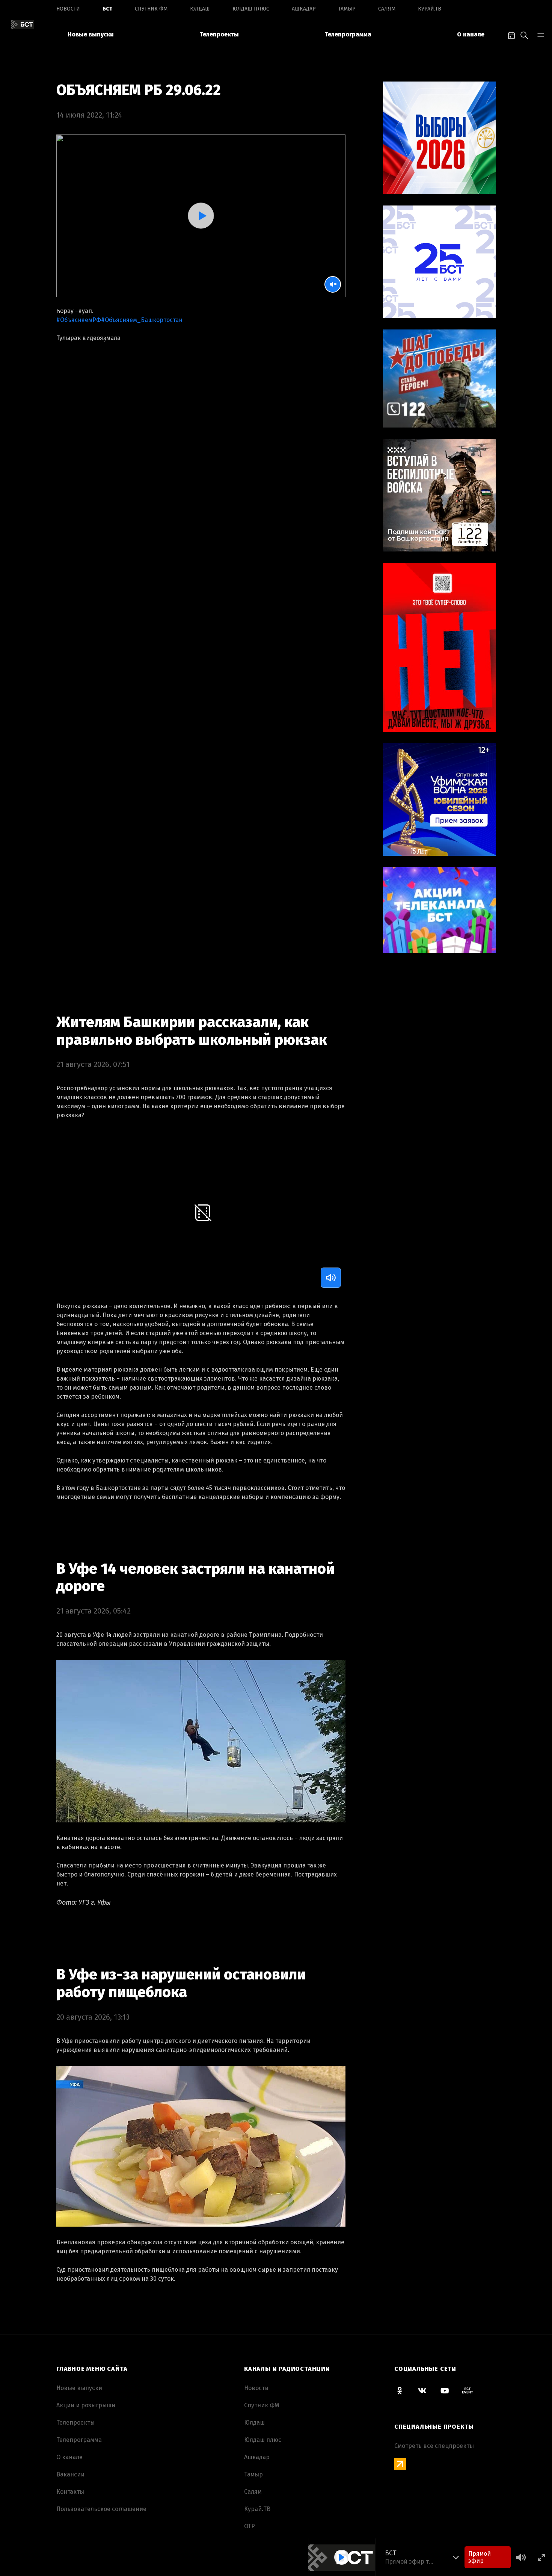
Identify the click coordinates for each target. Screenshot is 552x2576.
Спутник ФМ (151, 9)
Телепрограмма (348, 34)
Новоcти (68, 9)
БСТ (107, 9)
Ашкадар (304, 9)
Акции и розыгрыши (86, 2405)
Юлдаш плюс (251, 9)
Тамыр (347, 9)
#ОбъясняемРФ (79, 320)
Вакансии (70, 2474)
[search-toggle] (524, 35)
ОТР (250, 2526)
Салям (387, 9)
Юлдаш (200, 9)
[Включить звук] (331, 1278)
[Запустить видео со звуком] (201, 215)
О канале (471, 34)
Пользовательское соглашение (101, 2509)
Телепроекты (219, 34)
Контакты (70, 2492)
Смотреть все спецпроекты (434, 2446)
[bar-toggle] (541, 35)
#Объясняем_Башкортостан (142, 320)
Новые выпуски (91, 34)
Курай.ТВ (430, 9)
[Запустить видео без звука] (333, 284)
